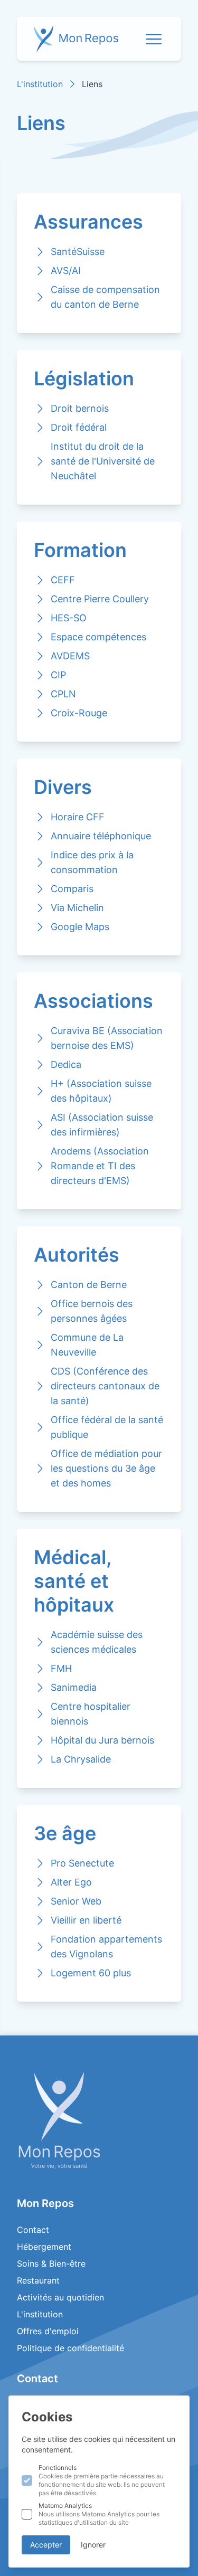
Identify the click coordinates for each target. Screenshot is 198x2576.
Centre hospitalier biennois (91, 1714)
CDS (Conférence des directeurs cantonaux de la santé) (105, 1386)
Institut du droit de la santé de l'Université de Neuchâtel (103, 461)
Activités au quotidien (60, 2297)
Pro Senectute (82, 1863)
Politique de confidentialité (70, 2348)
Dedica (66, 1064)
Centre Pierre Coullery (100, 599)
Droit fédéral (79, 427)
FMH (61, 1668)
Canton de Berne (89, 1285)
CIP (58, 675)
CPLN (63, 694)
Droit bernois (80, 408)
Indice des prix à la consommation (92, 862)
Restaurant (38, 2280)
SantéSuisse (78, 252)
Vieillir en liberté (86, 1920)
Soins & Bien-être (51, 2264)
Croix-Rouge (79, 713)
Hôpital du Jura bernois (102, 1740)
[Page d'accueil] (99, 2120)
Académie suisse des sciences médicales (97, 1642)
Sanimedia (74, 1687)
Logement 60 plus (91, 1973)
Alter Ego (71, 1882)
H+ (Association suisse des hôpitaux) (101, 1091)
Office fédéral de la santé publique (107, 1427)
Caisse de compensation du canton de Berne (105, 297)
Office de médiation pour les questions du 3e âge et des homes (106, 1468)
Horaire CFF (78, 817)
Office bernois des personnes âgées (92, 1311)
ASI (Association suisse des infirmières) (102, 1125)
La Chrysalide (81, 1759)
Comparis (72, 889)
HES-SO (69, 618)
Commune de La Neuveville (87, 1345)
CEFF (63, 580)
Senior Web (76, 1901)
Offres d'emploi (48, 2331)
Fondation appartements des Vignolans (106, 1947)
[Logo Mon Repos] (76, 39)
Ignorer (93, 2545)
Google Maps (80, 927)
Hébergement (44, 2247)
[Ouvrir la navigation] (154, 39)
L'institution (40, 84)
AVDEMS (70, 656)
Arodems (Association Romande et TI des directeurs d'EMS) (100, 1166)
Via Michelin (77, 908)
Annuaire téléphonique (101, 836)
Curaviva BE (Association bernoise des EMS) (107, 1038)
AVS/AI (66, 271)
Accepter (46, 2545)
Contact (33, 2230)
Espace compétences (98, 637)
